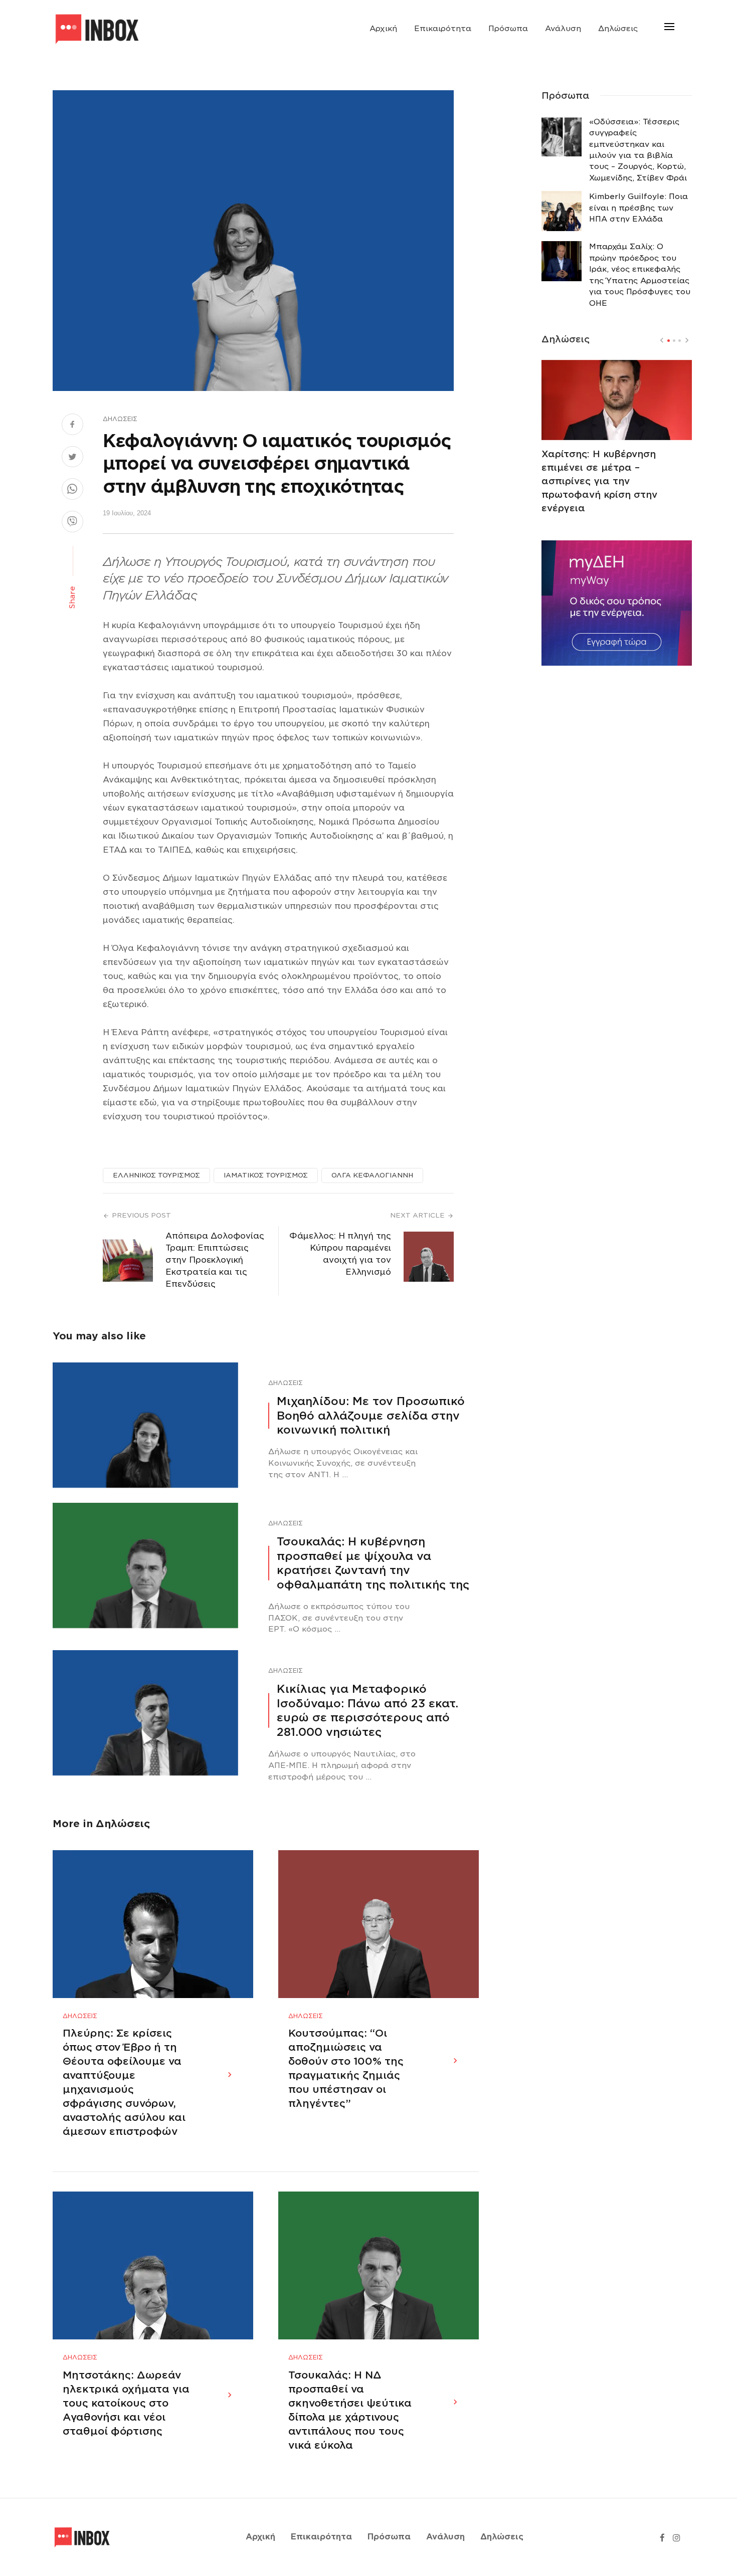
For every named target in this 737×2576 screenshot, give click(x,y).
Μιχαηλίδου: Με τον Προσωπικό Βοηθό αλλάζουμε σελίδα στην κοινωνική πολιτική (371, 1415)
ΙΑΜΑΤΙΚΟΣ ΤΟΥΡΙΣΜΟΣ (266, 1175)
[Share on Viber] (72, 523)
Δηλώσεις (618, 29)
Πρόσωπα (508, 29)
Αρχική (383, 29)
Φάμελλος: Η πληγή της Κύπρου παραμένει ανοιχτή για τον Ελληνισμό (340, 1254)
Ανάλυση (563, 29)
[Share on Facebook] (72, 426)
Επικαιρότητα (443, 29)
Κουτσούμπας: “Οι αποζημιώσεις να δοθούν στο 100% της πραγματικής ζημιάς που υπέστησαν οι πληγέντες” (346, 2068)
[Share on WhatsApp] (72, 490)
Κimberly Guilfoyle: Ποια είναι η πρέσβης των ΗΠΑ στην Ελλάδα (638, 208)
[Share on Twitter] (72, 458)
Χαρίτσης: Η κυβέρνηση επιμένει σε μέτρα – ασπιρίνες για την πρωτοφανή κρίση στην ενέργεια (599, 481)
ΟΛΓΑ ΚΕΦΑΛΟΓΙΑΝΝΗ (372, 1175)
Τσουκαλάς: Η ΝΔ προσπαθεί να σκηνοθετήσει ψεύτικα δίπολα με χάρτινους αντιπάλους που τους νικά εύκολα (350, 2410)
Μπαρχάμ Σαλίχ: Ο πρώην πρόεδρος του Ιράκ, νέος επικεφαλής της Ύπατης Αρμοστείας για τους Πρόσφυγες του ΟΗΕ (640, 275)
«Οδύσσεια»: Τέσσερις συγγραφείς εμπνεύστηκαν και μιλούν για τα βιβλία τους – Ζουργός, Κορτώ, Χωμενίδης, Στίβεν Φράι (638, 150)
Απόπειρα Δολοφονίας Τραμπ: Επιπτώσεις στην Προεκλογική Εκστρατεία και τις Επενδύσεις (215, 1260)
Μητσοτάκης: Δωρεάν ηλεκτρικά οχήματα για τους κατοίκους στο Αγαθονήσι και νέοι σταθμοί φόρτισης (126, 2403)
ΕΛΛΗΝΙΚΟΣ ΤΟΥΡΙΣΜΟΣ (156, 1175)
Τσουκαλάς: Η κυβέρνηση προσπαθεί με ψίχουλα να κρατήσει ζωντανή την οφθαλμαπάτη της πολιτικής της (373, 1563)
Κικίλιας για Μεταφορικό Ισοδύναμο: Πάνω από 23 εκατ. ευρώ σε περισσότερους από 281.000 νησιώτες (367, 1710)
